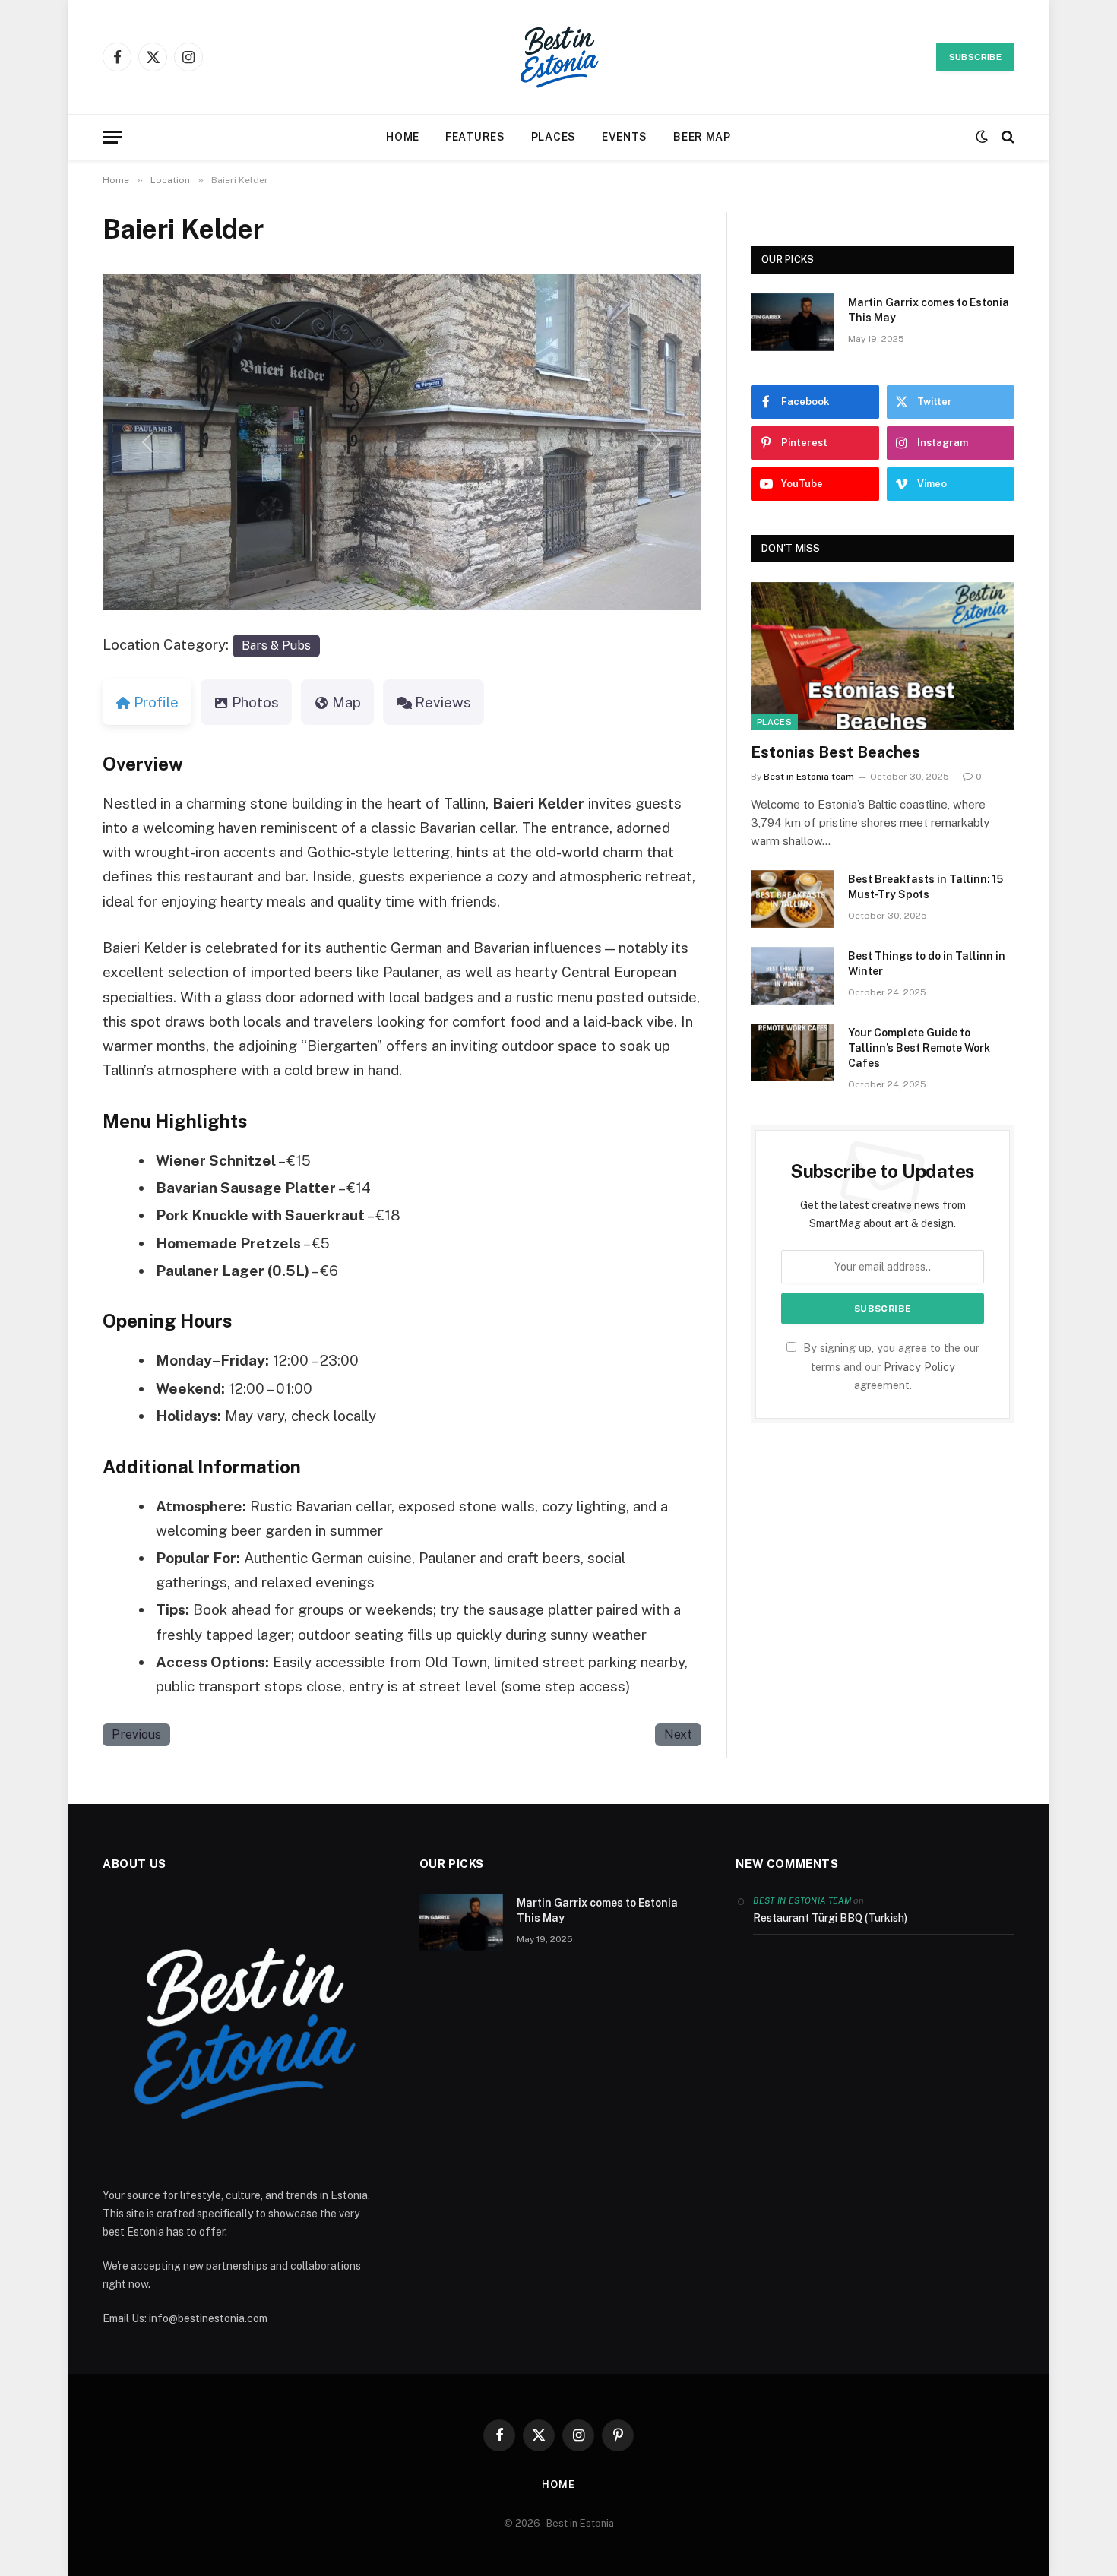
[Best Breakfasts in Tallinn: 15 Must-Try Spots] (793, 899)
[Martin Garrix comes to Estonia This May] (793, 322)
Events (625, 137)
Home (403, 137)
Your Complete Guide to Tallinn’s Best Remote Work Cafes (919, 1048)
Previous (136, 1734)
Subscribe (975, 57)
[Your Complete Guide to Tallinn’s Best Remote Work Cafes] (793, 1052)
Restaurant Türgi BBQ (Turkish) (830, 1918)
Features (475, 137)
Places (554, 137)
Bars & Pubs (276, 646)
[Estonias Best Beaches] (883, 656)
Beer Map (702, 137)
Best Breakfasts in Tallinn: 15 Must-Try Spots (926, 887)
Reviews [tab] (443, 702)
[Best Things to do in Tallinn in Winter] (793, 976)
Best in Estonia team (809, 777)
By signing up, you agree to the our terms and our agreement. (890, 1366)
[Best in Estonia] (558, 57)
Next (678, 1734)
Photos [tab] (255, 702)
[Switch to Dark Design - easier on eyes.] (982, 137)
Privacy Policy (919, 1367)
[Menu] (112, 137)
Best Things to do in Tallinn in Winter (927, 964)
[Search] (1006, 137)
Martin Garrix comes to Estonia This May (929, 310)
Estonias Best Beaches (835, 752)
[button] (147, 442)
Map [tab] (346, 702)
